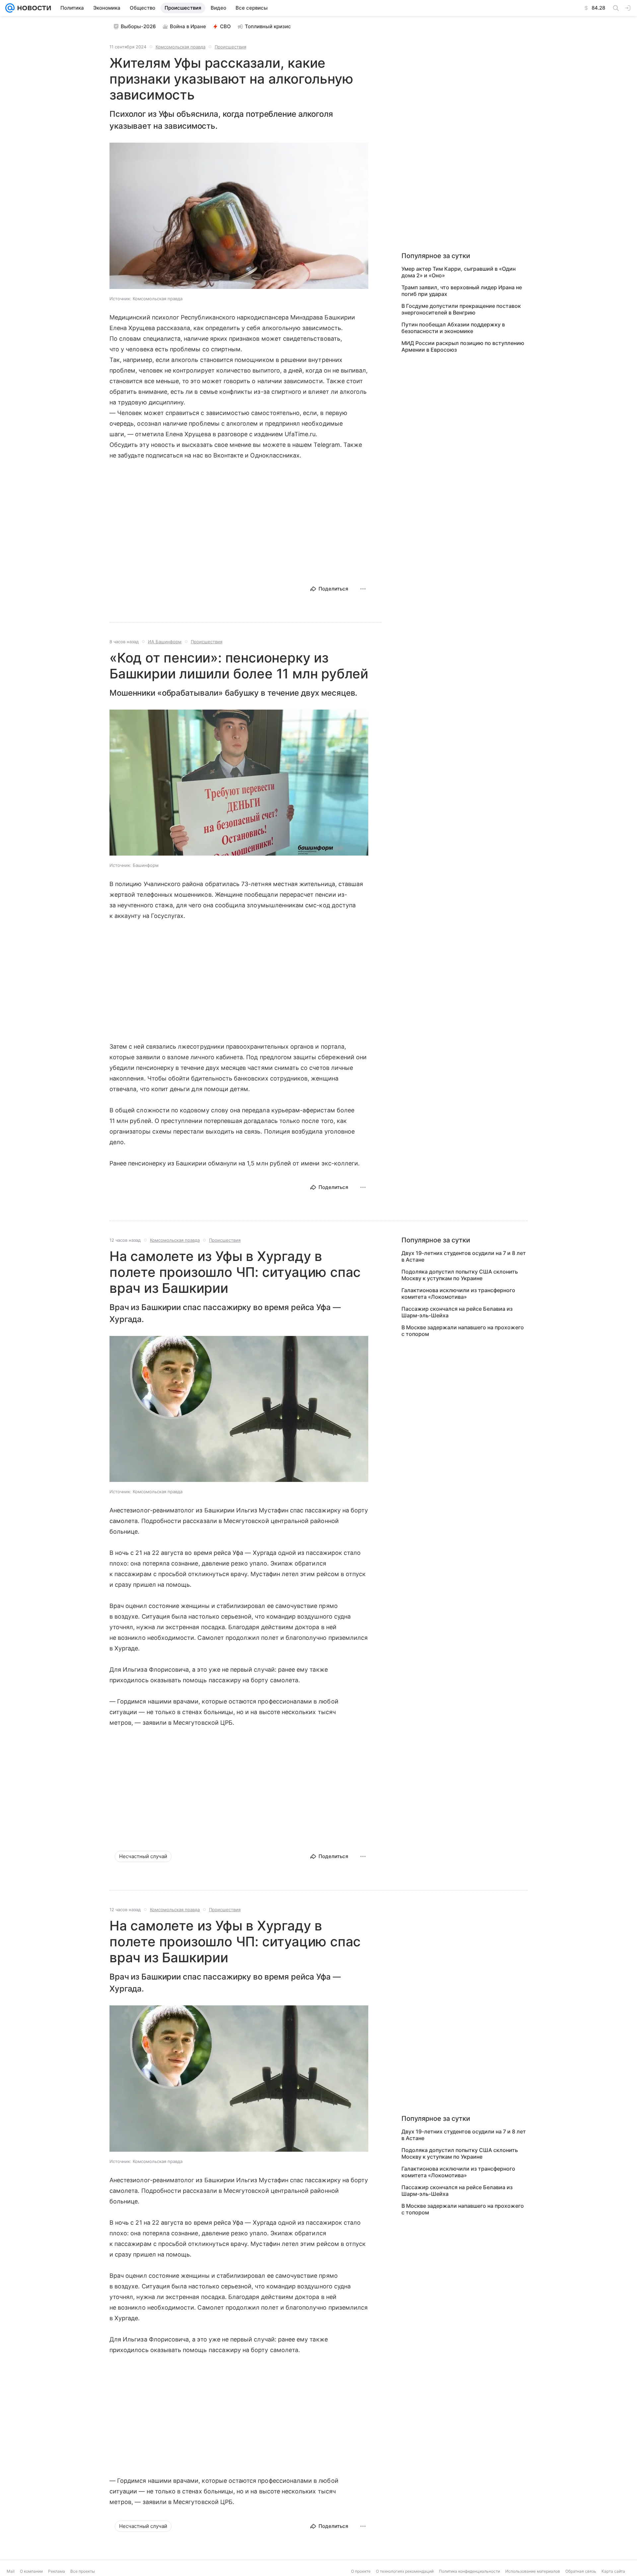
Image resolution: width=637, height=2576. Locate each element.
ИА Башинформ (165, 642)
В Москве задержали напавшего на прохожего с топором (463, 1331)
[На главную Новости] (33, 8)
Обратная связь (581, 2571)
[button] (239, 216)
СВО (225, 26)
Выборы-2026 (138, 26)
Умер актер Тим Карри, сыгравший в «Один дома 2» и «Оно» (459, 272)
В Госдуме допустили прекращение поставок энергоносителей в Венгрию (461, 309)
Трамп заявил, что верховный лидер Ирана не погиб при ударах (462, 291)
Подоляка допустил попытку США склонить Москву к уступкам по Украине (460, 1275)
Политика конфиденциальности (469, 2571)
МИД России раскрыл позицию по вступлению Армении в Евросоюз (463, 346)
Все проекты (83, 2571)
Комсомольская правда (180, 47)
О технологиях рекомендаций (405, 2571)
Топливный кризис (268, 26)
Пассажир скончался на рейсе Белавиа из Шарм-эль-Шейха (457, 1312)
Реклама (57, 2571)
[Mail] (10, 8)
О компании (31, 2571)
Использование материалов (533, 2571)
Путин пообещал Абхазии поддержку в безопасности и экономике (453, 328)
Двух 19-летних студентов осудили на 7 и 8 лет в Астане (464, 1256)
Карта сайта (613, 2571)
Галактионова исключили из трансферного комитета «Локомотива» (458, 1293)
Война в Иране (188, 26)
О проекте (361, 2571)
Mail (11, 2571)
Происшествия (230, 47)
